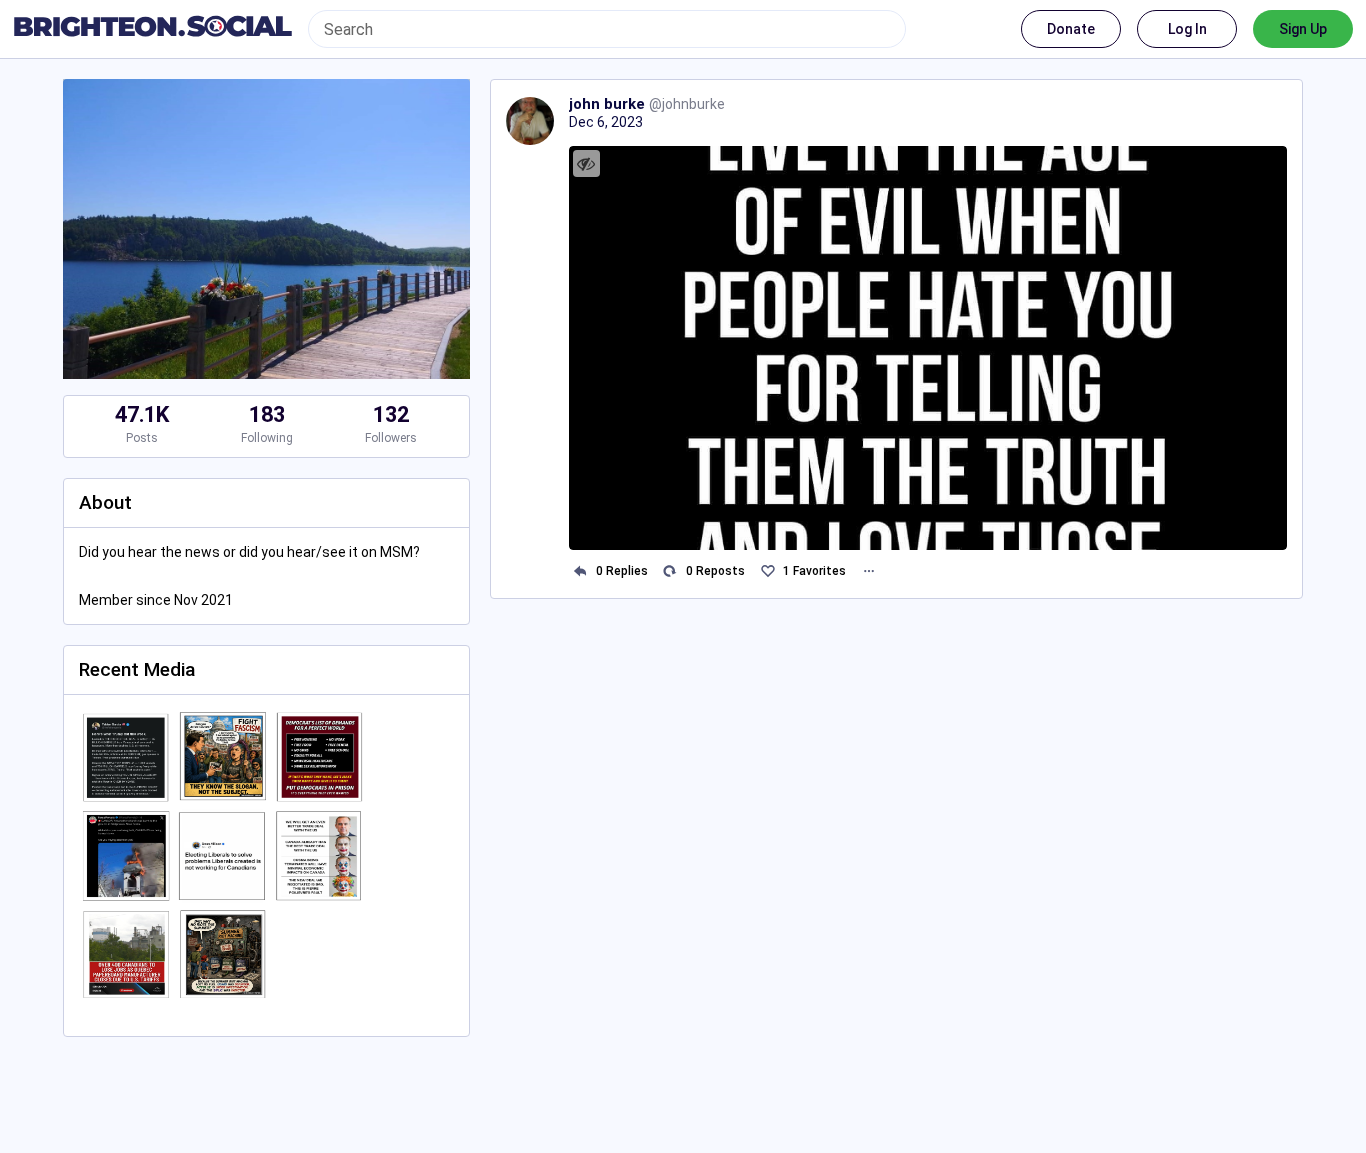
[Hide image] (586, 163)
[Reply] (580, 571)
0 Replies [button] (622, 571)
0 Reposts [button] (715, 571)
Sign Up (1303, 29)
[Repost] (670, 571)
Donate (1071, 29)
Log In (1187, 29)
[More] (868, 571)
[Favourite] (767, 571)
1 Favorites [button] (814, 571)
